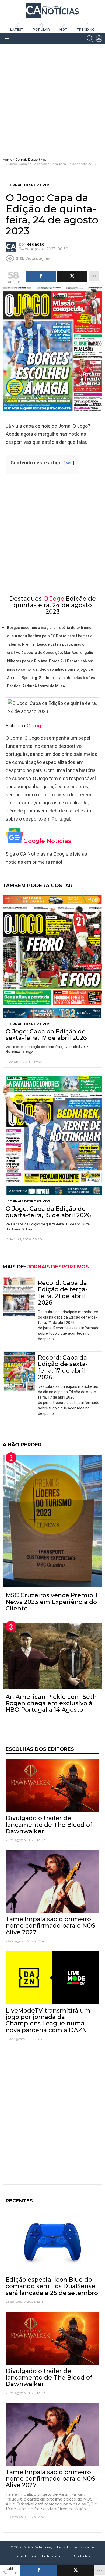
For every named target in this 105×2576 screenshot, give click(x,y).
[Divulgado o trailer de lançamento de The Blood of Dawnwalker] (52, 1785)
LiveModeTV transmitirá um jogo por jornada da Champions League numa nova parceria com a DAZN (48, 2020)
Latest (17, 30)
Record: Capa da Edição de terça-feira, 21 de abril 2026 (63, 1293)
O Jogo (54, 599)
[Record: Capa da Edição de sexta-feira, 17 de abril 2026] (19, 1371)
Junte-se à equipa (55, 2556)
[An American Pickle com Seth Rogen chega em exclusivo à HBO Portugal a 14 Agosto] (52, 1656)
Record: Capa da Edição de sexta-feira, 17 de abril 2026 (63, 1367)
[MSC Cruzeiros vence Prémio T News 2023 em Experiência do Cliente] (52, 1521)
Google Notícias (47, 841)
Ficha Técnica (26, 2556)
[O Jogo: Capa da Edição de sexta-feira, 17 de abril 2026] (52, 957)
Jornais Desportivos (29, 1024)
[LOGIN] (99, 39)
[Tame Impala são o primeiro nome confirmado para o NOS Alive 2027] (52, 1882)
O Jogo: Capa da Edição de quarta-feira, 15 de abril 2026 (48, 1212)
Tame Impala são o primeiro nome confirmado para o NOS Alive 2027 (50, 1926)
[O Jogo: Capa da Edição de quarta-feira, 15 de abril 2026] (52, 1135)
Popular (41, 30)
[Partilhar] (39, 2570)
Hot (63, 30)
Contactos (82, 2556)
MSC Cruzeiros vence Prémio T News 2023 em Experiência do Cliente (52, 1602)
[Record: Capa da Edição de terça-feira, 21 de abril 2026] (19, 1297)
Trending (86, 30)
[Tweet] (76, 2570)
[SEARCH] (90, 39)
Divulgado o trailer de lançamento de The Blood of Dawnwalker (49, 1825)
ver (69, 463)
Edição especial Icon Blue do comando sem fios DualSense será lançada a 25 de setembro (52, 2286)
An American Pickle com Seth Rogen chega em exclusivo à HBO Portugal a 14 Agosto (51, 1703)
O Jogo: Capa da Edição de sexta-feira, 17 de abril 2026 (46, 1035)
